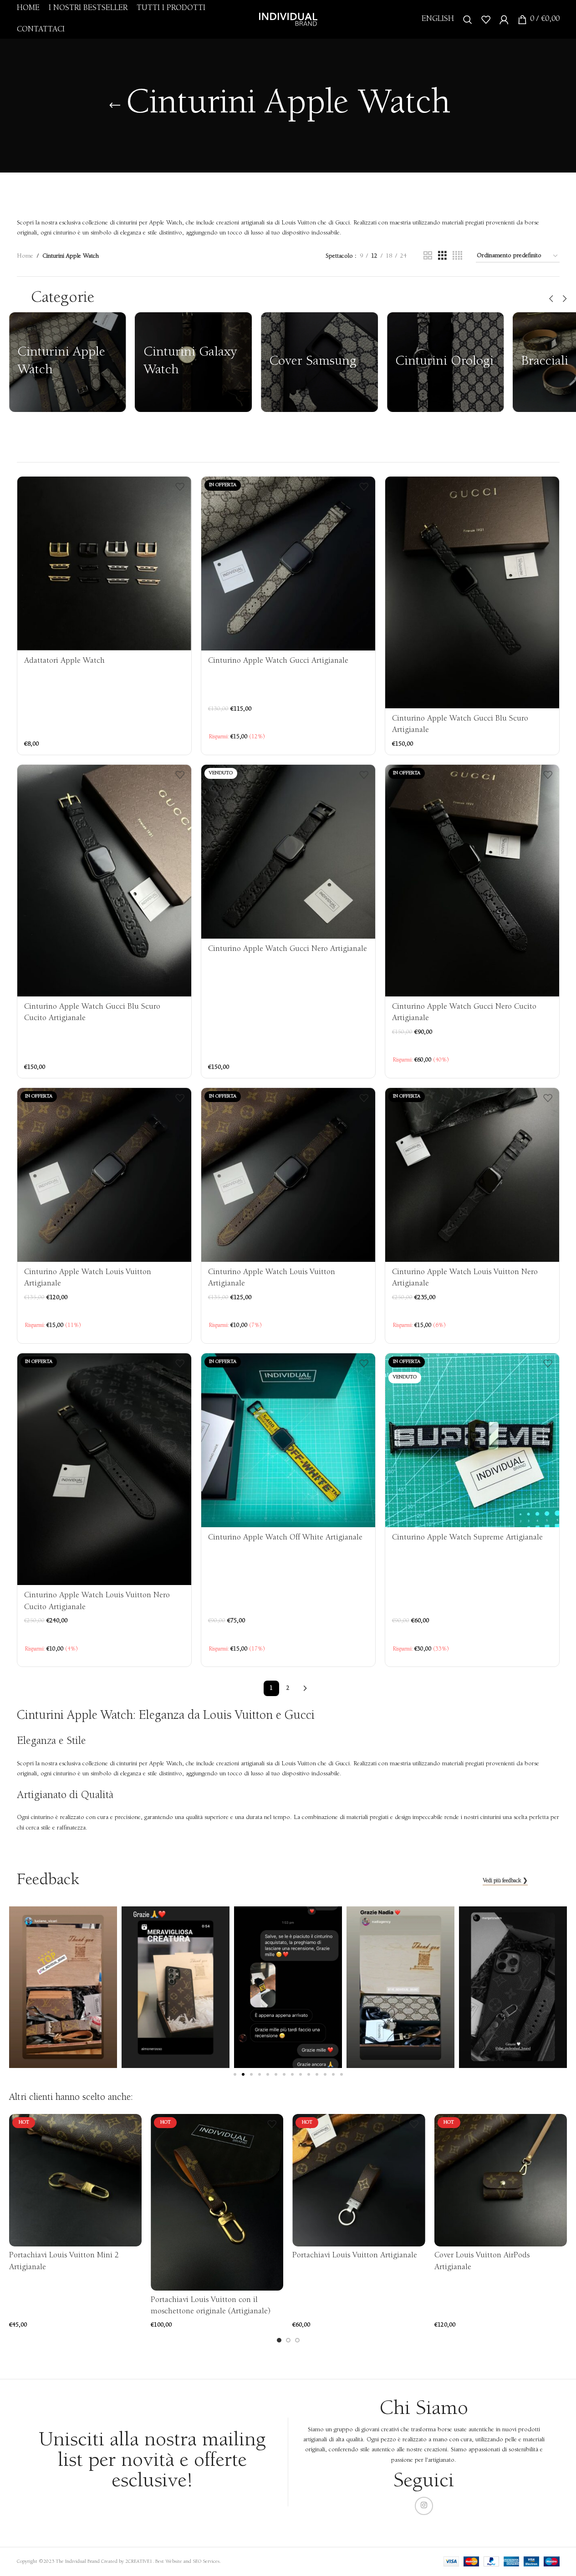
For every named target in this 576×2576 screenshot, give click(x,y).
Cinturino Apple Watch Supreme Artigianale (467, 1538)
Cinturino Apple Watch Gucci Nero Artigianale (288, 949)
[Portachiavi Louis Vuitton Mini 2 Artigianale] (75, 2180)
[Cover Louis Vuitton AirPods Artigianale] (501, 2180)
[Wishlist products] (486, 20)
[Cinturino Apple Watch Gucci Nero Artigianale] (288, 852)
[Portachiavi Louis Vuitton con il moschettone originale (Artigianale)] (217, 2202)
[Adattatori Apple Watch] (104, 564)
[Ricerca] (468, 20)
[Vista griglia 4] (457, 256)
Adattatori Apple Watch (64, 661)
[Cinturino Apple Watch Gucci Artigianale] (288, 564)
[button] (551, 299)
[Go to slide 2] (288, 2340)
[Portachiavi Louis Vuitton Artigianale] (359, 2180)
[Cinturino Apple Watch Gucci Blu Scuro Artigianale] (472, 592)
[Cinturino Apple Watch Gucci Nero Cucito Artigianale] (472, 881)
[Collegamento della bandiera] (68, 362)
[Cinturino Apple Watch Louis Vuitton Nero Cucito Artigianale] (104, 1469)
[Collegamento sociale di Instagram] (424, 2506)
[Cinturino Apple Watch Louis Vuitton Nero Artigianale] (472, 1175)
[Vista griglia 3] (442, 256)
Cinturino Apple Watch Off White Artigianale (285, 1538)
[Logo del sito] (288, 19)
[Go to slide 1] (279, 2340)
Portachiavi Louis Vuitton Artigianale (355, 2256)
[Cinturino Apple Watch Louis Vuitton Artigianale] (104, 1175)
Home (25, 256)
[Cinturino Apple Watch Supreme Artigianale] (472, 1440)
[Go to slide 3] (297, 2340)
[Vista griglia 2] (428, 256)
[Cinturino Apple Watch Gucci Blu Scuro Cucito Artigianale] (104, 881)
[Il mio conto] (504, 20)
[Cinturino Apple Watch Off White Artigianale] (288, 1440)
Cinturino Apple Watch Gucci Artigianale (278, 661)
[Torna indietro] (115, 106)
